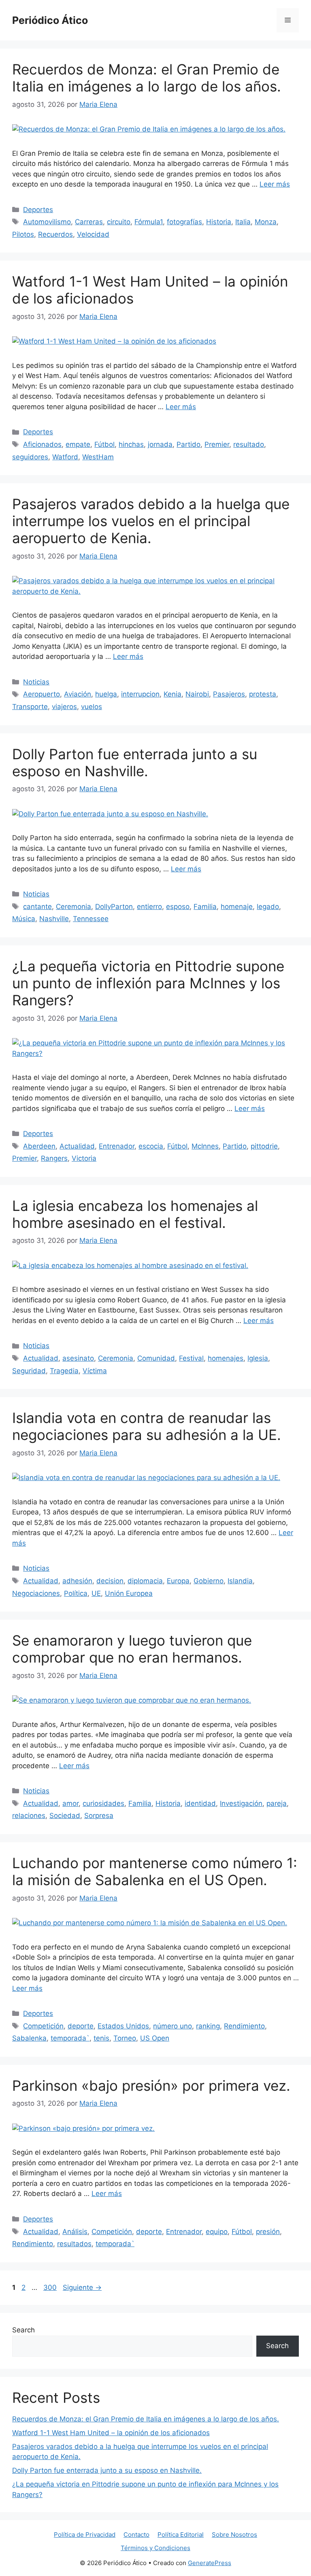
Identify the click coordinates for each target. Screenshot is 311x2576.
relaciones (29, 1816)
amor (70, 1803)
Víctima (95, 1371)
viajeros (64, 707)
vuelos (92, 707)
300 (51, 2287)
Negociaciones (36, 1593)
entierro (149, 907)
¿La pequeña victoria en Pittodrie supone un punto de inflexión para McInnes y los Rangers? (148, 983)
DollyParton (114, 907)
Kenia (173, 694)
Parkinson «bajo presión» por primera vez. (151, 2085)
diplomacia (145, 1581)
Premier (217, 444)
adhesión (77, 1581)
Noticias (36, 682)
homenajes (226, 1358)
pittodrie (264, 1146)
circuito (119, 222)
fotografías (184, 222)
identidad (200, 1803)
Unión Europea (129, 1593)
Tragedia (64, 1371)
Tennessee (91, 919)
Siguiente (82, 2287)
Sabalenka (29, 2038)
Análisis (75, 2232)
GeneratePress (210, 2563)
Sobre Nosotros (234, 2535)
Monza (266, 222)
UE (96, 1593)
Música (24, 919)
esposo (178, 907)
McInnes (205, 1146)
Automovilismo (47, 222)
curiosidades (103, 1803)
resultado (249, 444)
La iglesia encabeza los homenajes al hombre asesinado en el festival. (135, 1214)
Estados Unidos (123, 2026)
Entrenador (117, 1146)
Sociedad (65, 1816)
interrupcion (140, 694)
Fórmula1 (149, 222)
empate (78, 444)
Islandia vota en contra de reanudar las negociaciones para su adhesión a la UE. (147, 1426)
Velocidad (93, 234)
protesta (263, 694)
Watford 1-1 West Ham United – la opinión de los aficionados (111, 2433)
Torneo (125, 2038)
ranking (208, 2026)
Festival (191, 1358)
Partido (189, 444)
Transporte (30, 707)
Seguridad (29, 1371)
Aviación (78, 694)
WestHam (98, 457)
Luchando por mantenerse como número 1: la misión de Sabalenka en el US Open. (155, 1871)
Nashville (54, 919)
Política (76, 1593)
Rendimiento (244, 2026)
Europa (178, 1581)
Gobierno (209, 1581)
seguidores (30, 457)
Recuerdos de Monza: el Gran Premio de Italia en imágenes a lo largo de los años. (147, 78)
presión (268, 2232)
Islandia (240, 1581)
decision (110, 1581)
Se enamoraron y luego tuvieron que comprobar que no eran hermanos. (132, 1649)
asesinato (78, 1358)
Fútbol (104, 444)
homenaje (237, 907)
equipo (217, 2232)
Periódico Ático (50, 20)
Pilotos (23, 234)
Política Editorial (181, 2535)
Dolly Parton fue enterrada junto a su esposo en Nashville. (135, 762)
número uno (173, 2026)
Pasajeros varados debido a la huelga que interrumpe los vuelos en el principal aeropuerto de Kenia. (151, 521)
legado (268, 907)
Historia (219, 222)
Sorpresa (99, 1816)
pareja (277, 1803)
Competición (43, 2026)
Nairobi (197, 694)
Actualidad (77, 1146)
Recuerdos (55, 234)
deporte (81, 2026)
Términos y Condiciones (155, 2548)
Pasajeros (229, 694)
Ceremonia (73, 907)
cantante (37, 907)
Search (23, 2330)
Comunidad (156, 1358)
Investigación (241, 1803)
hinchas (131, 444)
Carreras (89, 222)
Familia (205, 907)
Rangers (54, 1158)
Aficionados (42, 444)
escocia (151, 1146)
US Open (155, 2038)
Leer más (275, 184)
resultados (74, 2244)
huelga (106, 694)
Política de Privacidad (85, 2535)
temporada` (70, 2038)
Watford (65, 457)
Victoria (84, 1158)
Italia (243, 222)
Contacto (136, 2535)
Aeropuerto (42, 694)
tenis (101, 2038)
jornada (160, 444)
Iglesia (258, 1358)
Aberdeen (39, 1146)
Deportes (38, 210)
